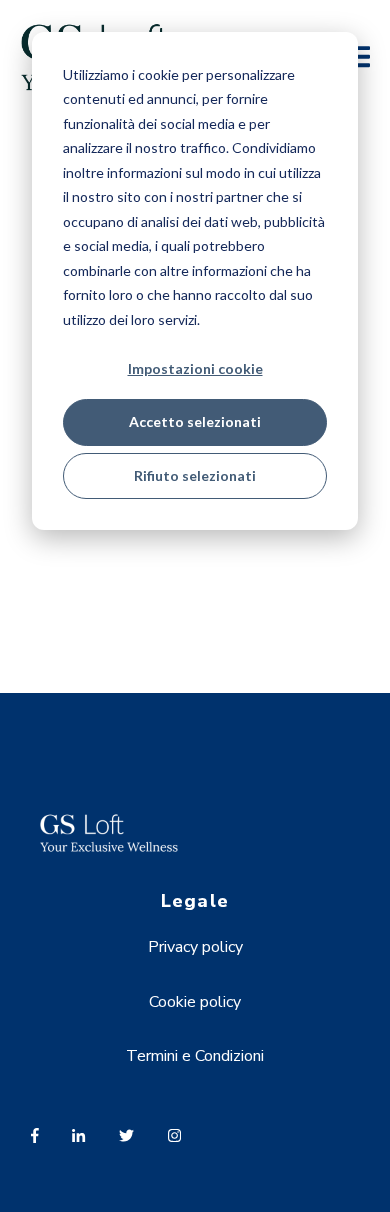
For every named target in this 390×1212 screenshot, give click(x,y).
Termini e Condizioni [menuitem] (195, 1056)
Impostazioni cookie (195, 368)
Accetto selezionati (195, 421)
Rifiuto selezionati (195, 475)
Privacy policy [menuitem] (195, 947)
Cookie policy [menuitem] (195, 1002)
